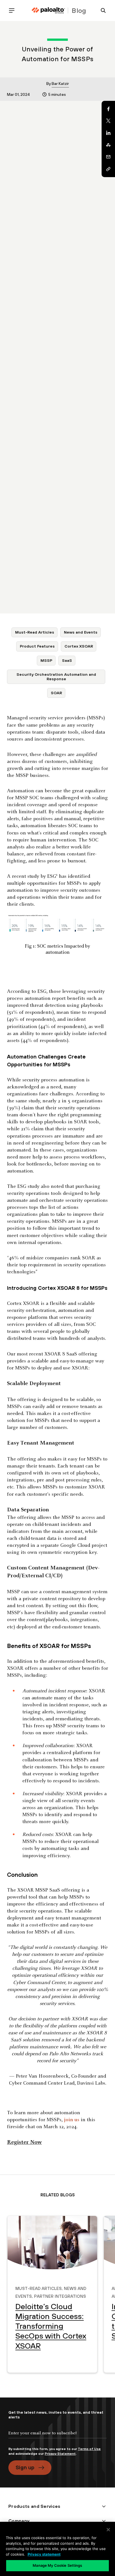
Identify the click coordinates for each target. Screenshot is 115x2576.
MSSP (46, 660)
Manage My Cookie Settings (57, 2565)
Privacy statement (44, 2554)
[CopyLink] (108, 169)
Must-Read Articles (35, 632)
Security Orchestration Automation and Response (56, 676)
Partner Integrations (60, 2296)
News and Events (81, 632)
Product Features (37, 646)
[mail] (108, 157)
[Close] (108, 2530)
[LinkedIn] (108, 133)
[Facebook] (108, 109)
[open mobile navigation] (14, 10)
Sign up (25, 2467)
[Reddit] (108, 145)
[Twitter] (108, 121)
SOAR (56, 693)
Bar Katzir (60, 84)
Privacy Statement (60, 2454)
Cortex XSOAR (79, 646)
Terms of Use (89, 2449)
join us (72, 2120)
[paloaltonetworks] (48, 10)
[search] (101, 10)
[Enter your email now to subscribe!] (57, 2438)
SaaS (67, 660)
